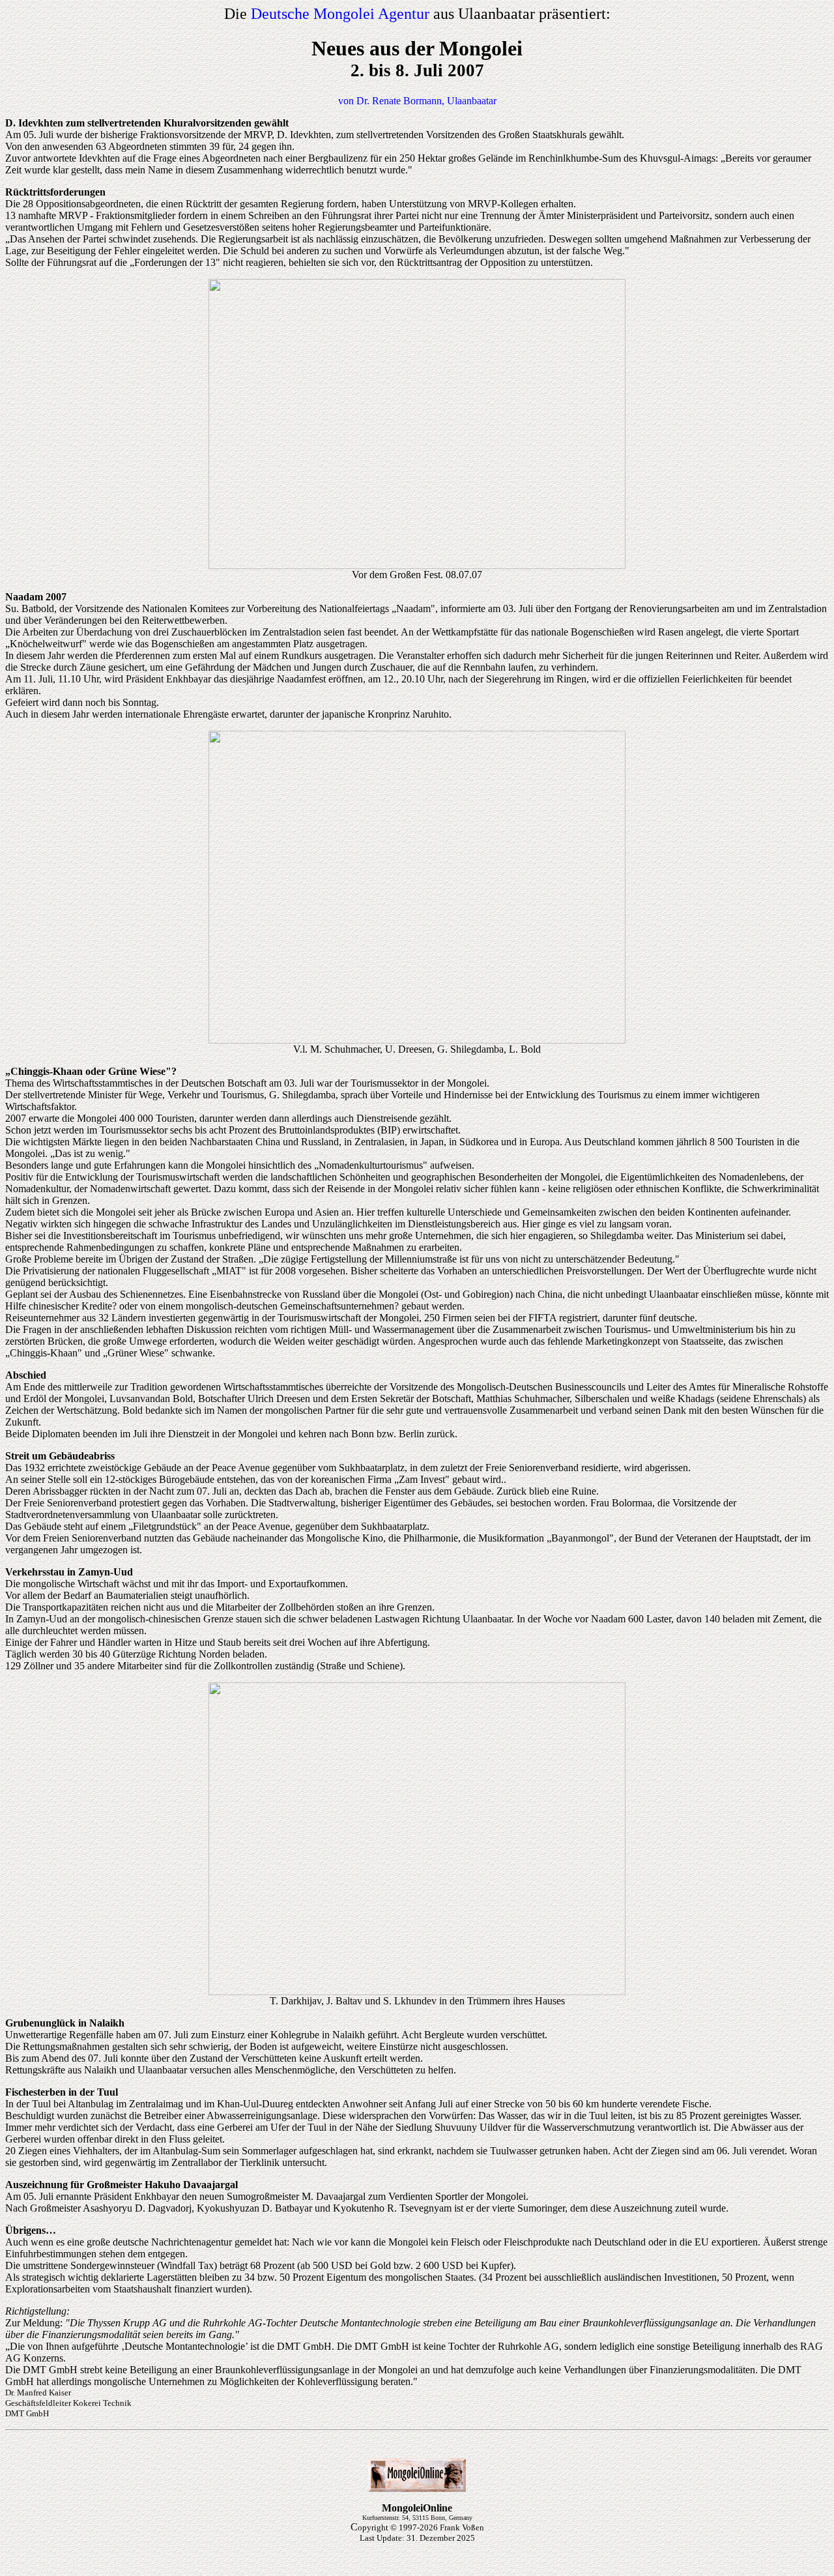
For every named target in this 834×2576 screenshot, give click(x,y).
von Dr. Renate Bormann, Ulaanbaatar (417, 101)
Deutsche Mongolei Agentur (340, 14)
